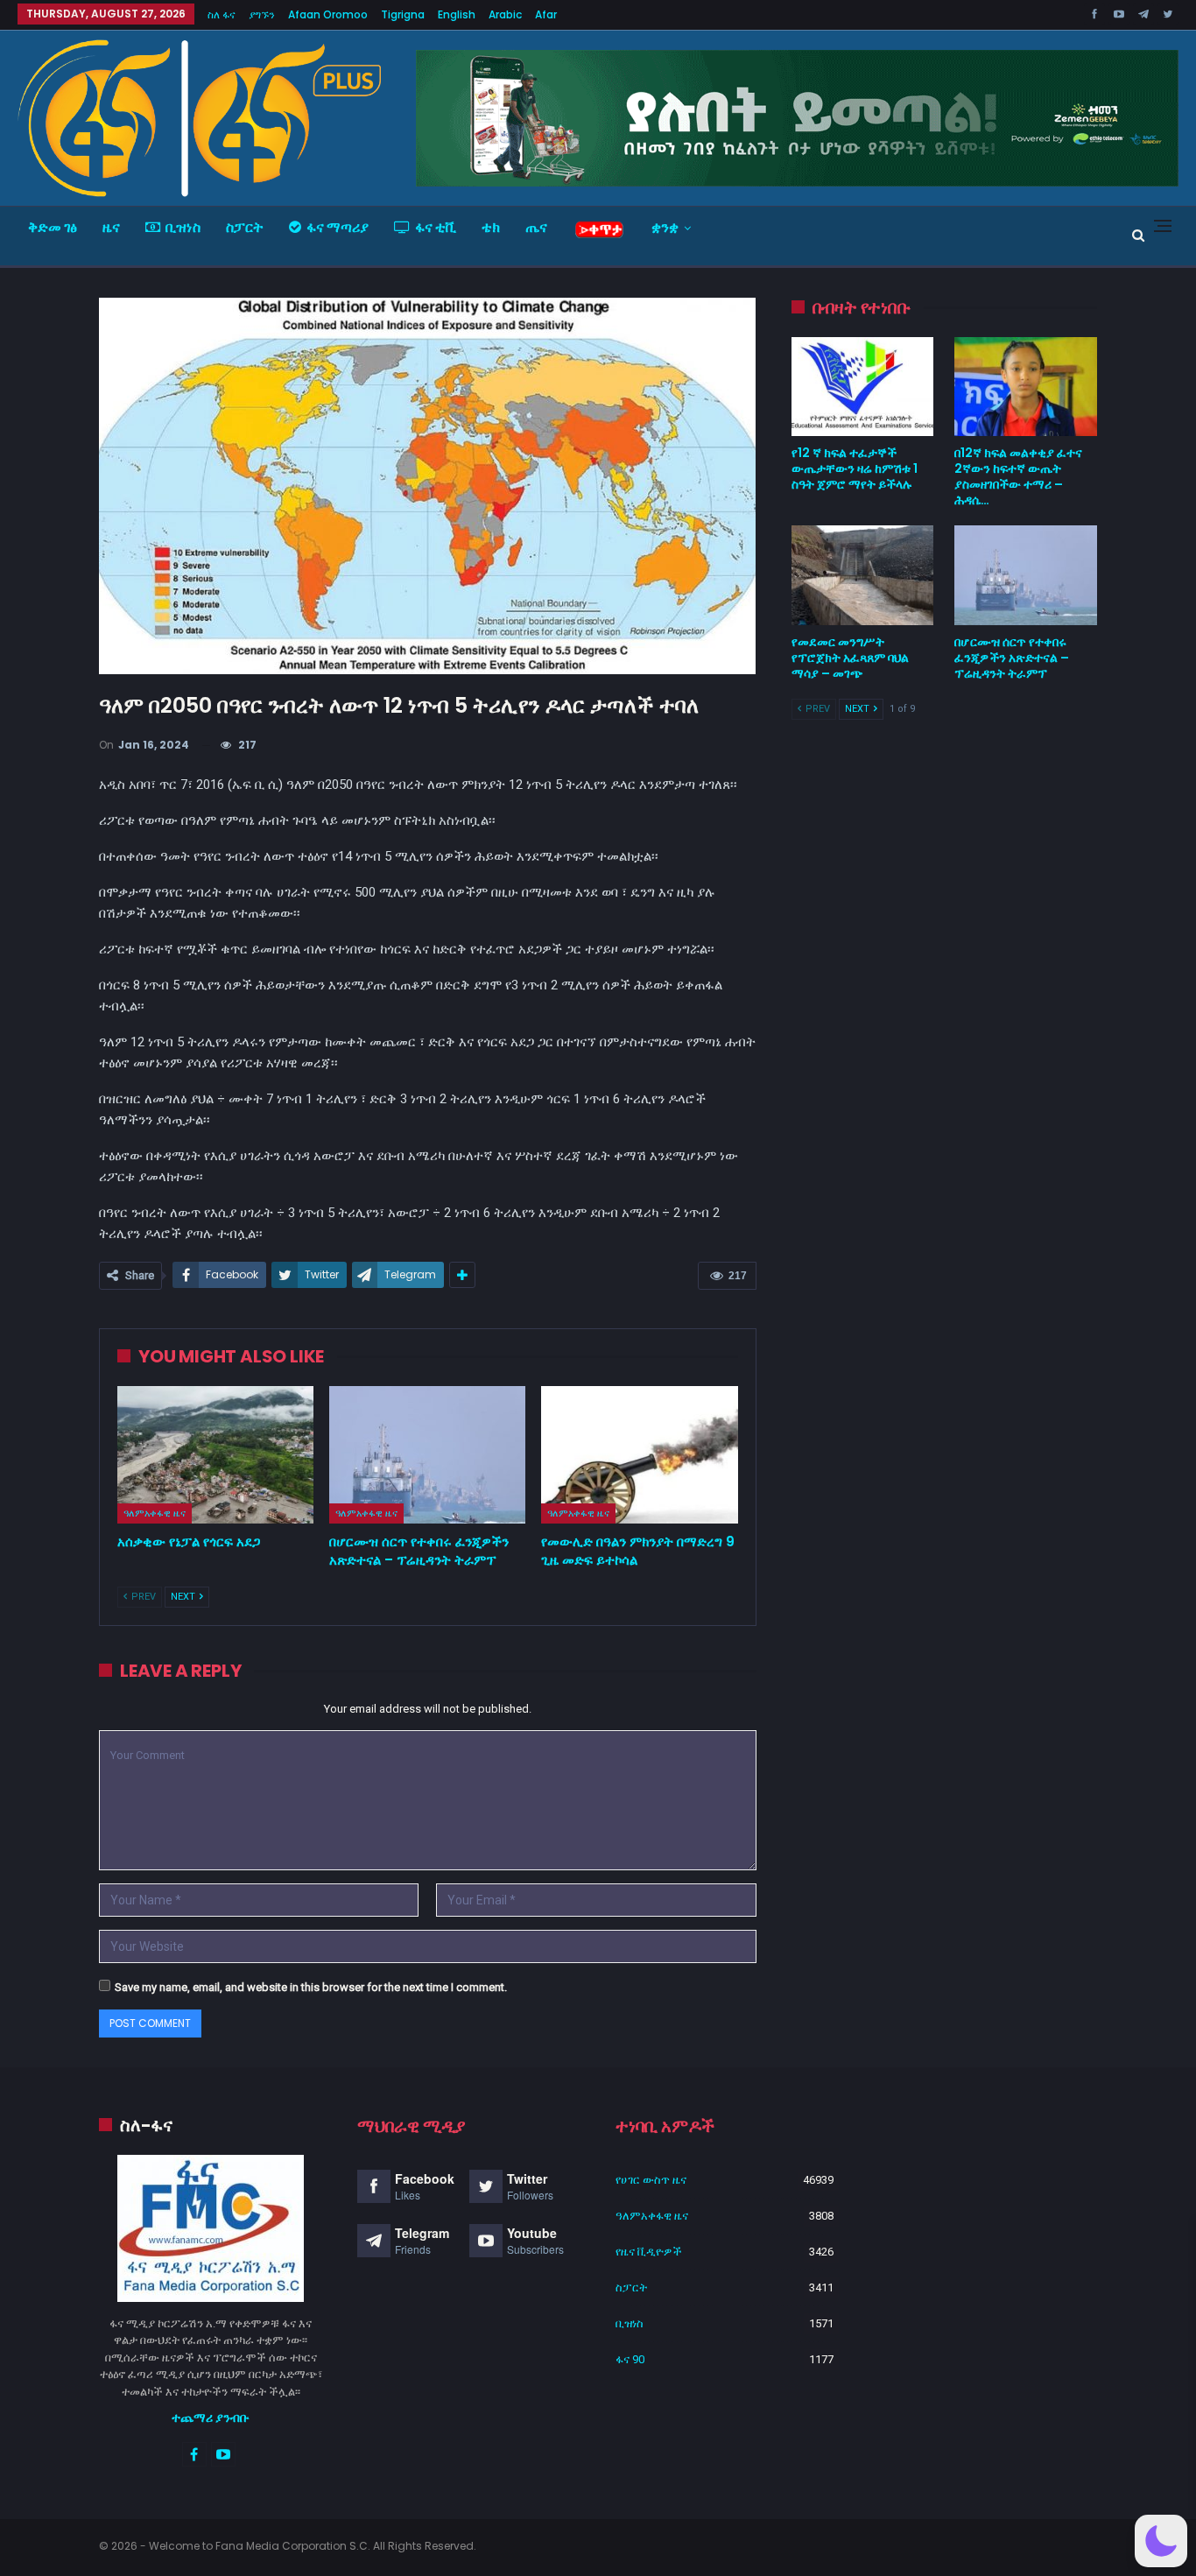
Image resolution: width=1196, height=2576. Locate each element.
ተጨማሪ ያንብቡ (211, 2418)
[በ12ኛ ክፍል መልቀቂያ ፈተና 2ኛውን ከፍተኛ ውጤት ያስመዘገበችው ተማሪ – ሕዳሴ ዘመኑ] (1026, 387)
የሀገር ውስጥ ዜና (651, 2180)
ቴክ (491, 227)
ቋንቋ (665, 227)
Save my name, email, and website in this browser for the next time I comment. (311, 1987)
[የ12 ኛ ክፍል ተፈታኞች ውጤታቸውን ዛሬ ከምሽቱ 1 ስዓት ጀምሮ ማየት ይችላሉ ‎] (863, 387)
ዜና (111, 227)
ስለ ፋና (222, 14)
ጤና (536, 227)
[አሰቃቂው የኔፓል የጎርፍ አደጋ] (215, 1455)
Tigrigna (403, 14)
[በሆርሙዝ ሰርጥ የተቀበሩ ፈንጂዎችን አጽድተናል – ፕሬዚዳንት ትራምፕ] (427, 1455)
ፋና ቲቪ (436, 227)
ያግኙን (262, 14)
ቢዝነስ (183, 227)
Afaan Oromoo (328, 14)
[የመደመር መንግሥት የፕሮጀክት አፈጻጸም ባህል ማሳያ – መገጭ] (863, 575)
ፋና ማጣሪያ (338, 227)
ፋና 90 (630, 2359)
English (457, 14)
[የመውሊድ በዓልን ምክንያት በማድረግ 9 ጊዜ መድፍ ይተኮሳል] (639, 1455)
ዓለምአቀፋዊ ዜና (155, 1513)
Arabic (505, 14)
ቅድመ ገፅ (53, 227)
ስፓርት (245, 227)
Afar (546, 14)
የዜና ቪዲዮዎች (649, 2252)
